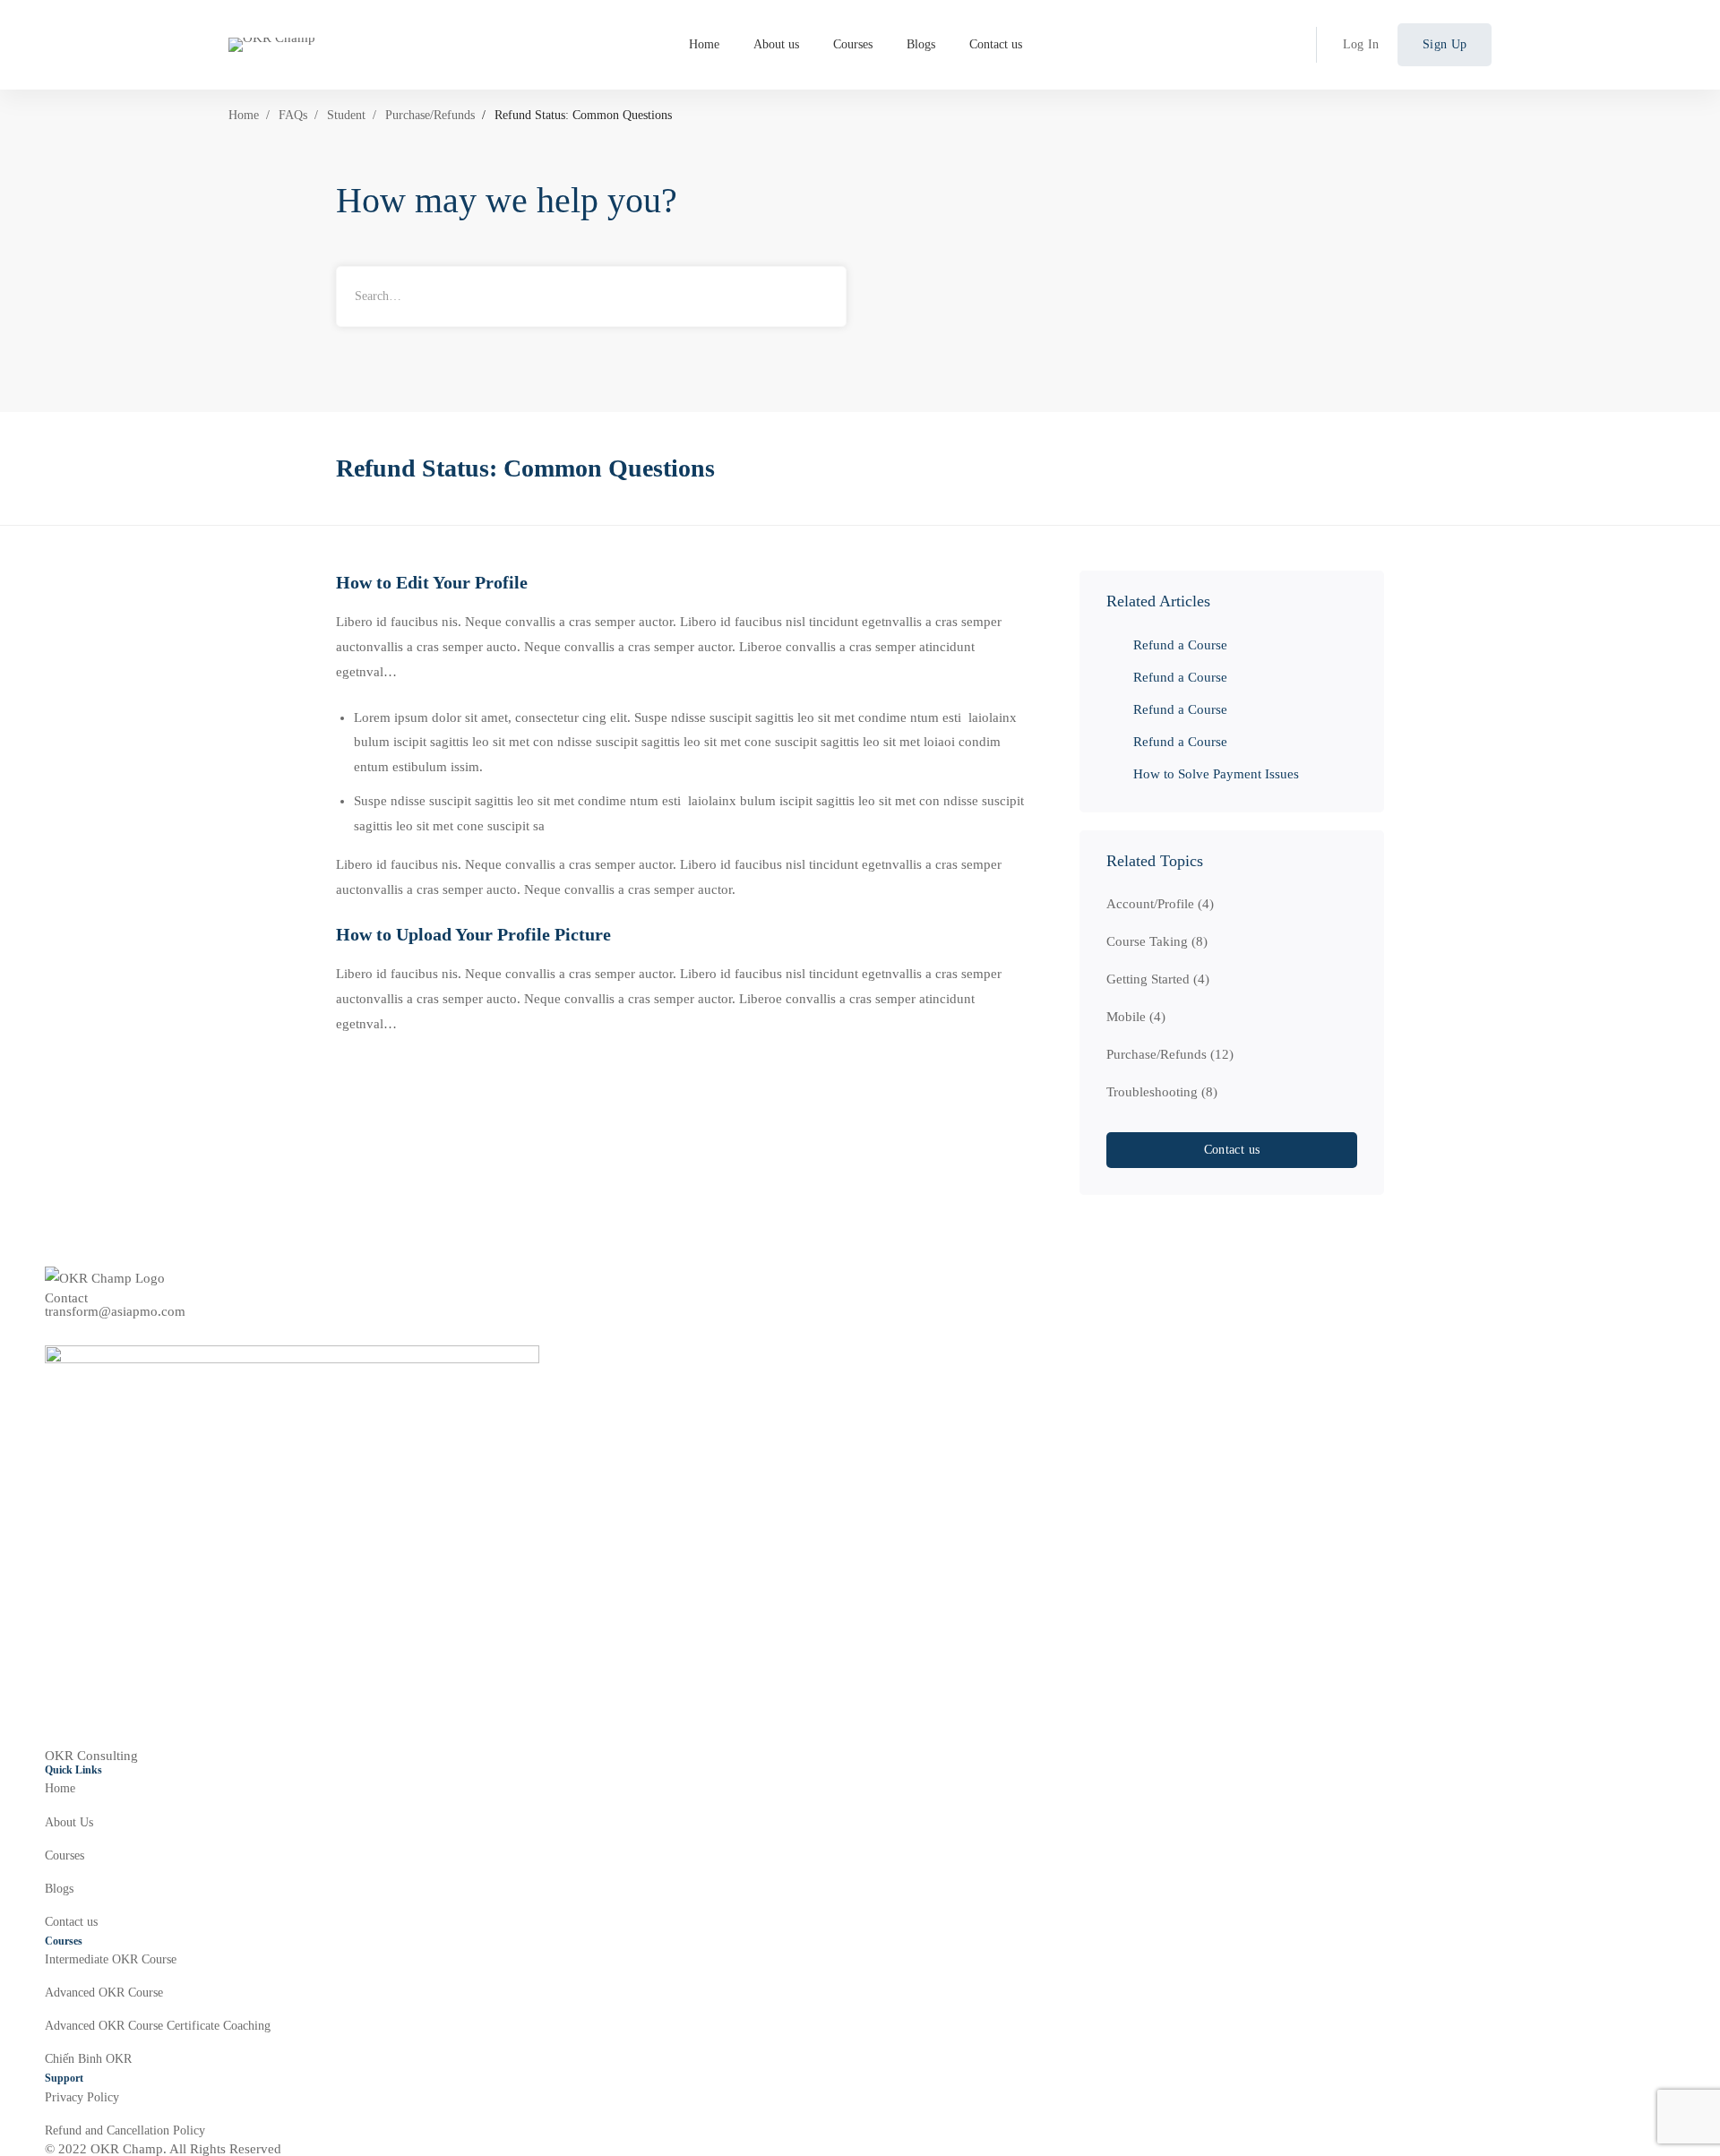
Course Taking (1157, 941)
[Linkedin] (52, 1332)
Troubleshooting (1162, 1092)
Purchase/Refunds (430, 115)
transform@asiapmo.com (115, 1312)
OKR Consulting (91, 1756)
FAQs (293, 115)
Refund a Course (1180, 645)
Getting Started (1158, 979)
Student (346, 115)
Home (244, 115)
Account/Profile (1160, 904)
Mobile (1136, 1017)
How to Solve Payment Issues (1216, 774)
